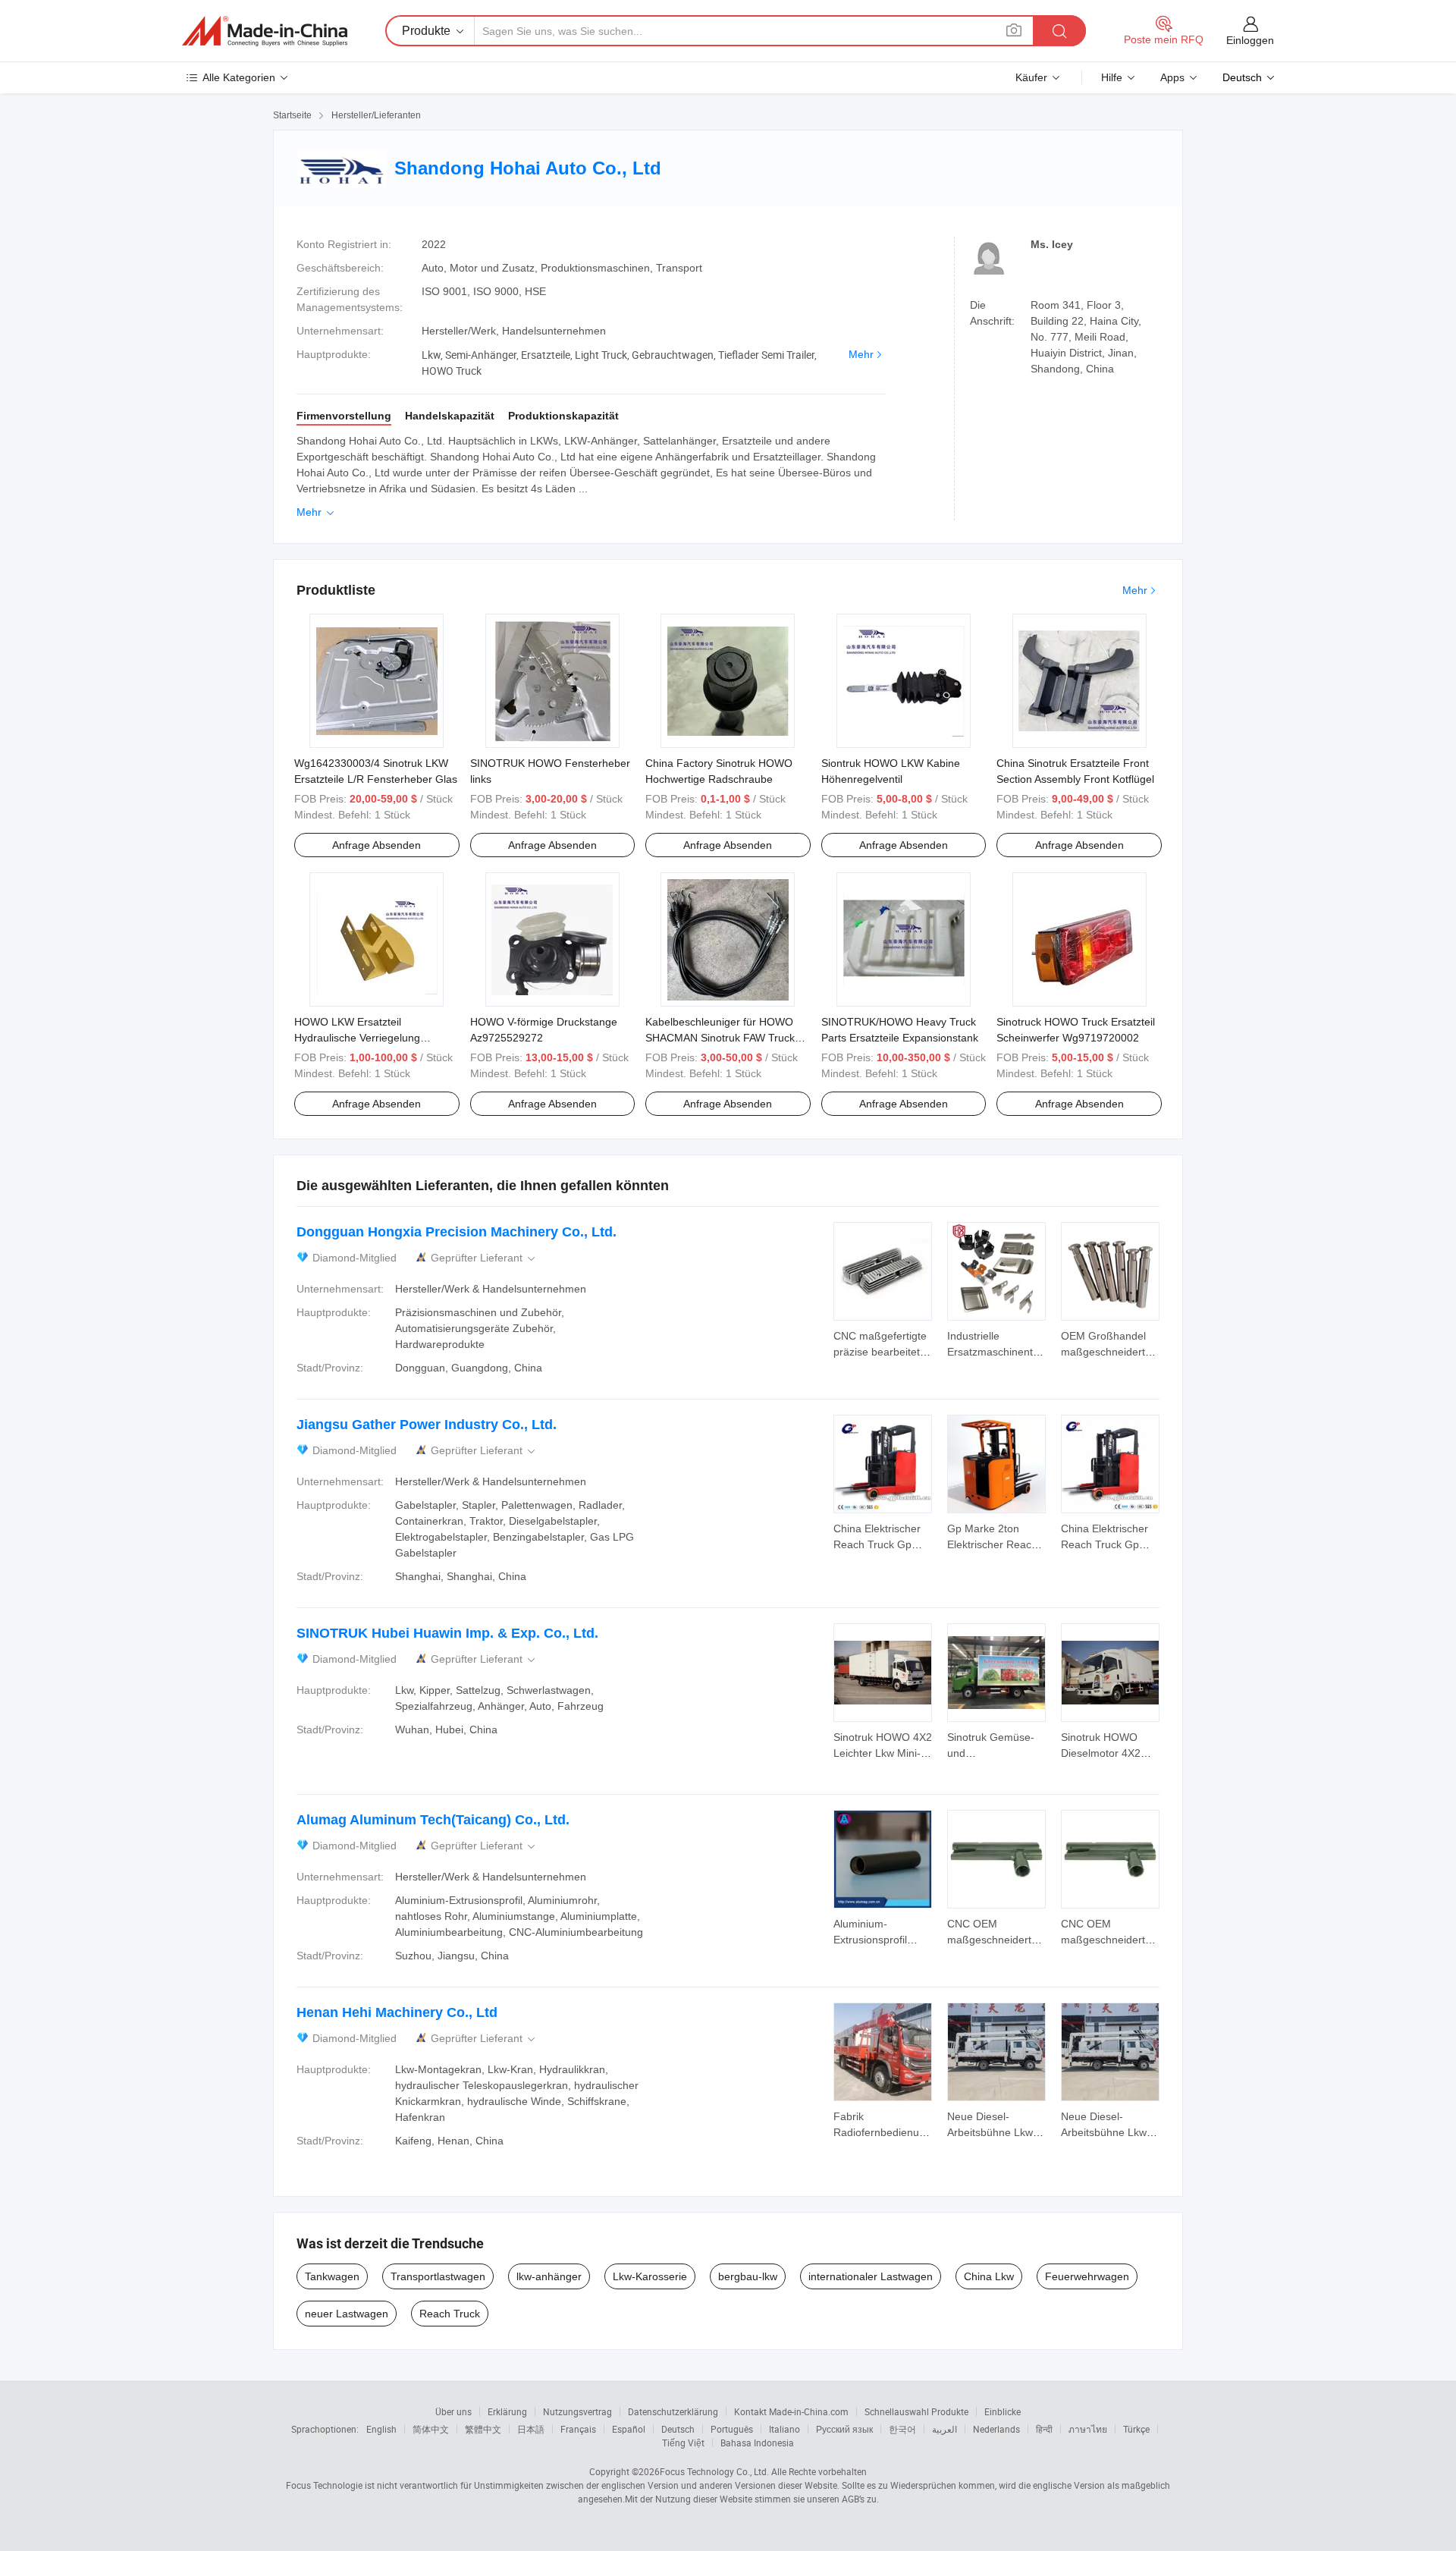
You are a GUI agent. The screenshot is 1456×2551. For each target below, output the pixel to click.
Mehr (861, 354)
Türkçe (1136, 2429)
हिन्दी (1044, 2429)
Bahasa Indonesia (757, 2443)
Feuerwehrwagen (1087, 2276)
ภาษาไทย (1088, 2429)
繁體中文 (483, 2429)
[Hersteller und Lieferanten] (265, 31)
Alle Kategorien (239, 77)
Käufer (1031, 77)
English (381, 2429)
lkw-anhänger (549, 2276)
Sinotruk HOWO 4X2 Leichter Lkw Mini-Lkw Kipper (883, 1753)
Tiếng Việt (683, 2443)
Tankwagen (332, 2276)
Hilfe (1112, 77)
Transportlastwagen (438, 2276)
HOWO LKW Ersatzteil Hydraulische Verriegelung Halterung (357, 1038)
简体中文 (431, 2429)
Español (629, 2429)
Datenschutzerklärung (673, 2411)
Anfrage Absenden (377, 845)
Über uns (453, 2411)
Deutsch (678, 2429)
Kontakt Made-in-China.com (791, 2411)
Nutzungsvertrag (577, 2411)
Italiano (784, 2429)
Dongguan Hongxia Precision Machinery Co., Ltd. (457, 1232)
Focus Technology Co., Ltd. (714, 2471)
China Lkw (989, 2276)
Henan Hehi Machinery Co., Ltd (397, 2012)
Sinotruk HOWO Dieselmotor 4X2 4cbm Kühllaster (1101, 1753)
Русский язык (844, 2429)
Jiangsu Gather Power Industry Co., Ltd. (427, 1425)
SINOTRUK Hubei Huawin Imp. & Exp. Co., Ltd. (447, 1633)
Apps (1172, 77)
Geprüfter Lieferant (484, 1258)
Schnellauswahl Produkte (916, 2411)
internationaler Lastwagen (871, 2276)
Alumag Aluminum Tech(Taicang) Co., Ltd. (433, 1820)
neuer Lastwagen (347, 2314)
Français (578, 2429)
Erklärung (507, 2411)
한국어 (902, 2429)
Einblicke (1003, 2411)
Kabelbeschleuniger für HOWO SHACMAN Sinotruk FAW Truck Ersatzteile (720, 1038)
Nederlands (996, 2429)
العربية (945, 2429)
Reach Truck (450, 2314)
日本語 (531, 2429)
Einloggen (1250, 40)
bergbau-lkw (748, 2276)
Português (732, 2429)
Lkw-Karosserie (650, 2276)
